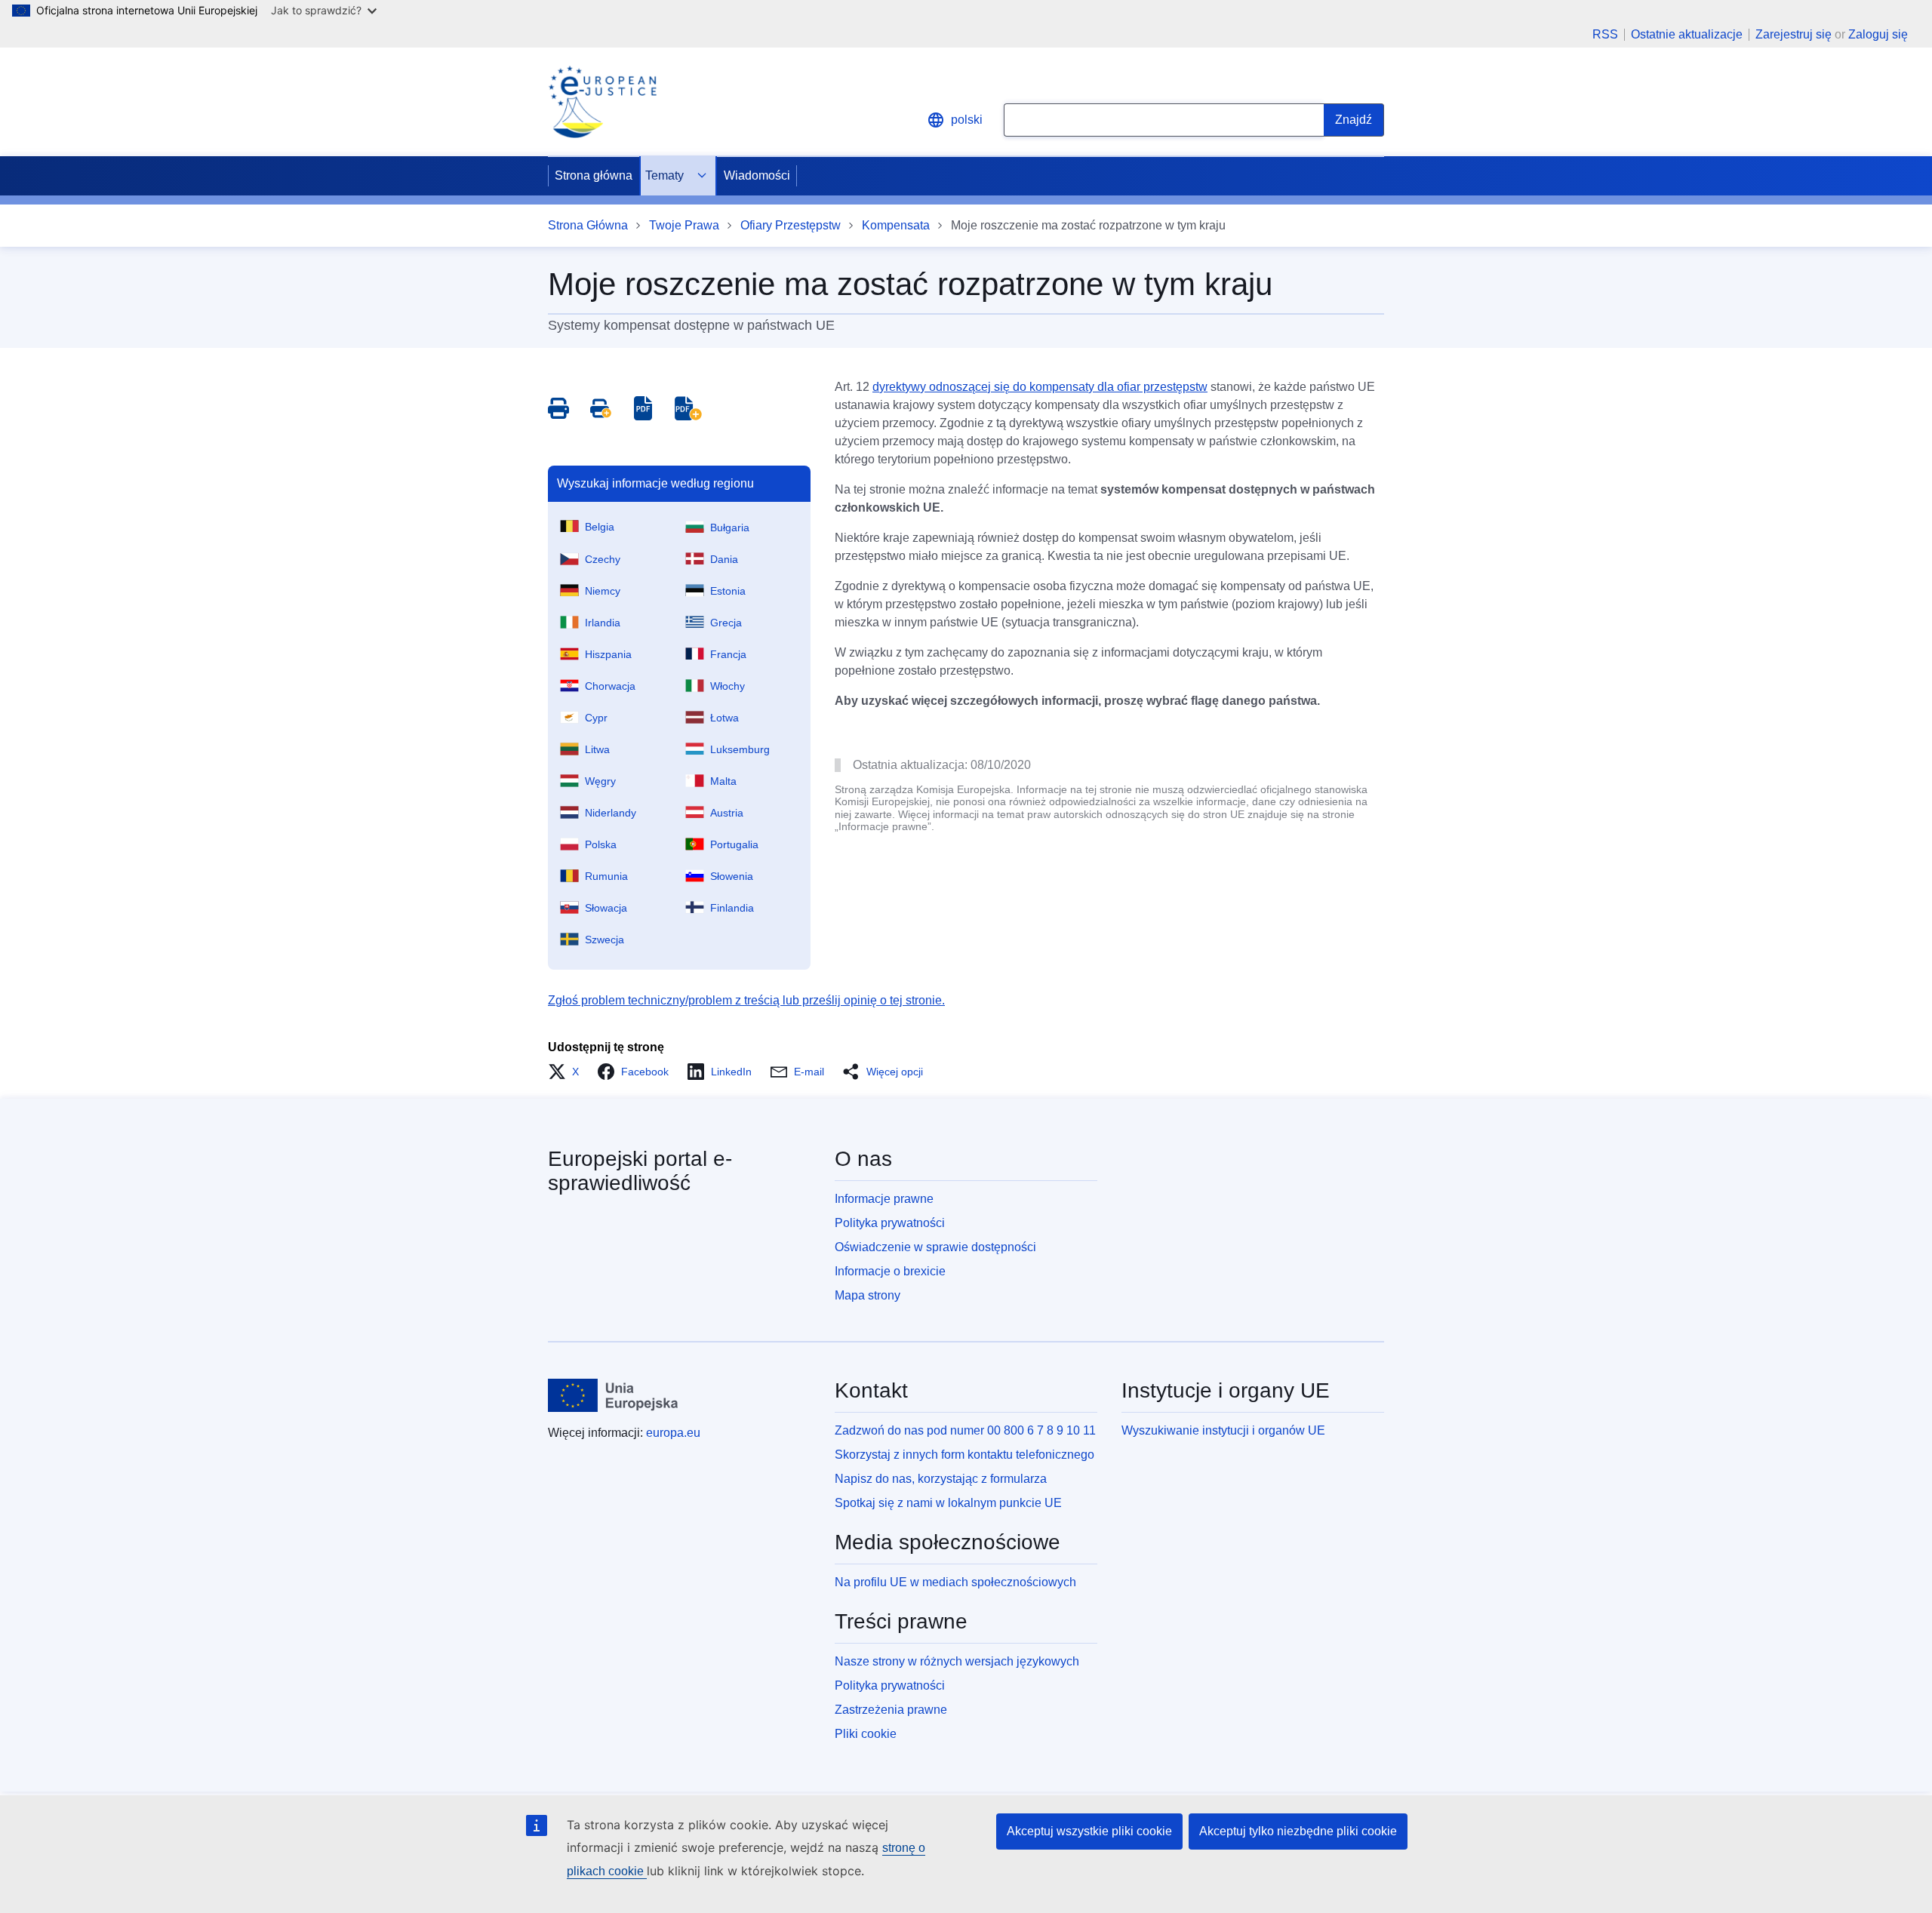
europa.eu (673, 1433)
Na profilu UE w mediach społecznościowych (955, 1582)
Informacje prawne (884, 1199)
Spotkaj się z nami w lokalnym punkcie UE (948, 1503)
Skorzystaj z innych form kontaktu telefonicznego (964, 1455)
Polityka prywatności (890, 1223)
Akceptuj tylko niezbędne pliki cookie (1298, 1831)
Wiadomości (757, 175)
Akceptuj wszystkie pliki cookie (1089, 1831)
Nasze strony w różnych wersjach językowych (957, 1661)
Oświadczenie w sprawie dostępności (935, 1247)
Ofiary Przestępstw (791, 225)
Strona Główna (588, 225)
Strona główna (594, 175)
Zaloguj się (1878, 34)
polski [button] (967, 120)
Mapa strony (868, 1295)
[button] (568, 1072)
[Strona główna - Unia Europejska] (613, 1395)
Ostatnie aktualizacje (1687, 35)
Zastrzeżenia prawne (891, 1710)
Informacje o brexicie (890, 1271)
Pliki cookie (866, 1734)
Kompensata (896, 225)
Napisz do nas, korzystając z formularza (941, 1479)
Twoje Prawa (684, 225)
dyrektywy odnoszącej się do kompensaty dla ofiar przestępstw (1040, 387)
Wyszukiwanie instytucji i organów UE (1223, 1430)
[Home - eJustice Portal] (602, 102)
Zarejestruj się (1794, 34)
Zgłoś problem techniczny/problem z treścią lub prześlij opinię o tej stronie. (746, 1000)
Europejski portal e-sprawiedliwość (640, 1171)
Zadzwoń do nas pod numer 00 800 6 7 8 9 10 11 (965, 1430)
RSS (1605, 35)
